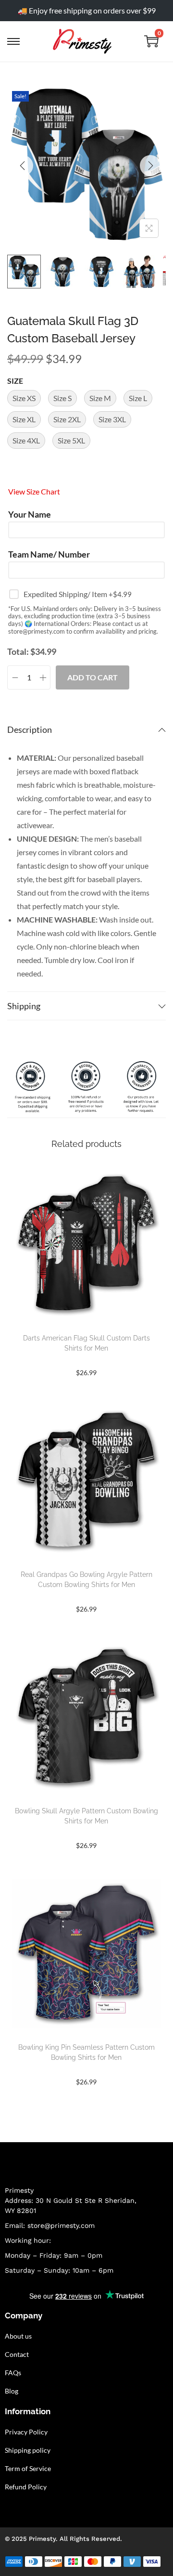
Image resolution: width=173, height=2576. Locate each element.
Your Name (30, 514)
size (15, 381)
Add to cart (93, 677)
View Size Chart (34, 491)
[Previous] (23, 166)
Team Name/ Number (49, 554)
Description (30, 729)
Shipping (24, 1006)
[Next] (150, 166)
